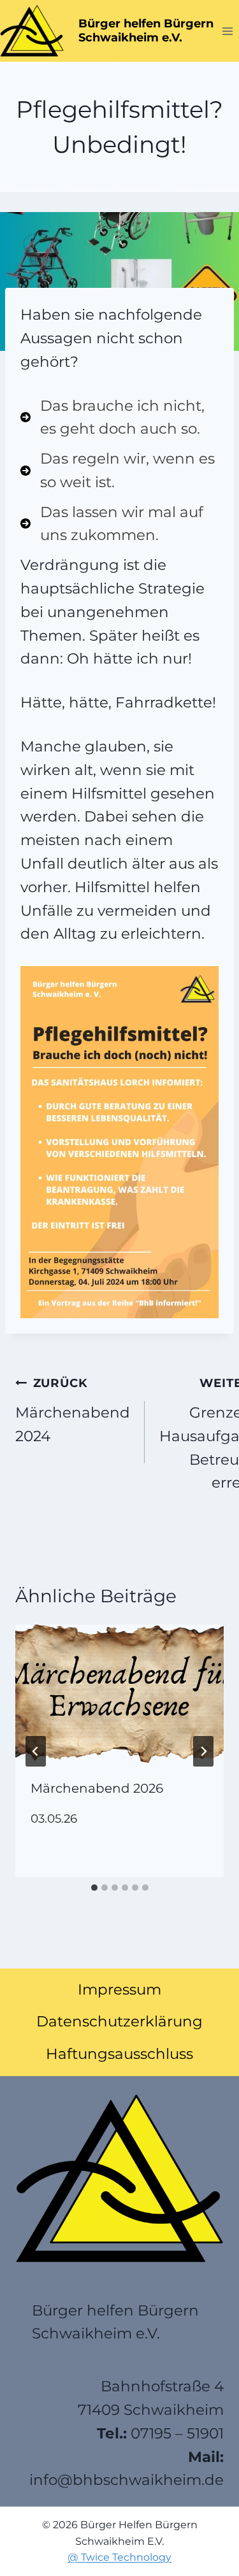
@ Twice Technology (119, 2557)
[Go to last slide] (36, 1751)
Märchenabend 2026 (97, 1788)
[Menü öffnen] (227, 31)
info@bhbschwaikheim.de (127, 2480)
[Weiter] (203, 1751)
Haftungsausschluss (119, 2054)
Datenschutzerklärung (119, 2021)
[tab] (94, 1888)
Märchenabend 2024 (73, 1410)
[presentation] (119, 1694)
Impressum (119, 1989)
